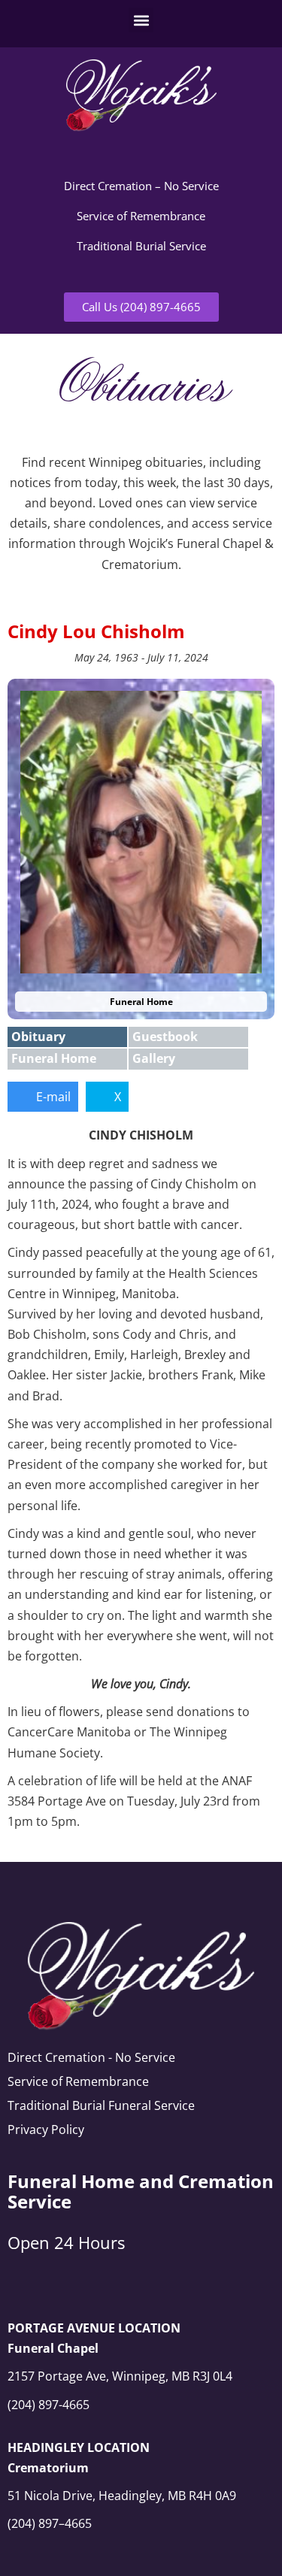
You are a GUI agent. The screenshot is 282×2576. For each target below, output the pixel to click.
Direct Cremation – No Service (141, 186)
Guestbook (165, 1037)
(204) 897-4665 (49, 2405)
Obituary (38, 1037)
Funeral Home (54, 1058)
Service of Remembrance (141, 216)
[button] (141, 20)
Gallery (154, 1058)
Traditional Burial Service (141, 246)
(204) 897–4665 (50, 2523)
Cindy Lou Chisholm (96, 631)
